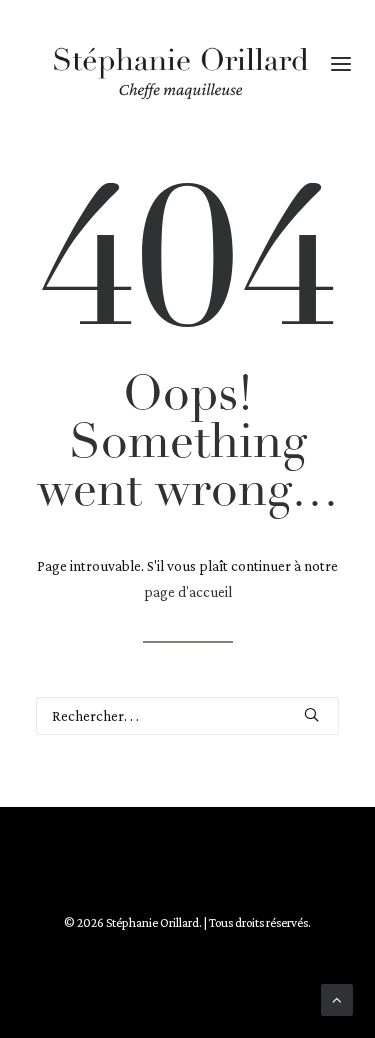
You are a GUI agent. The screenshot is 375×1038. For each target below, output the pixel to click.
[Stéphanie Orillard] (180, 72)
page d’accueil (188, 592)
